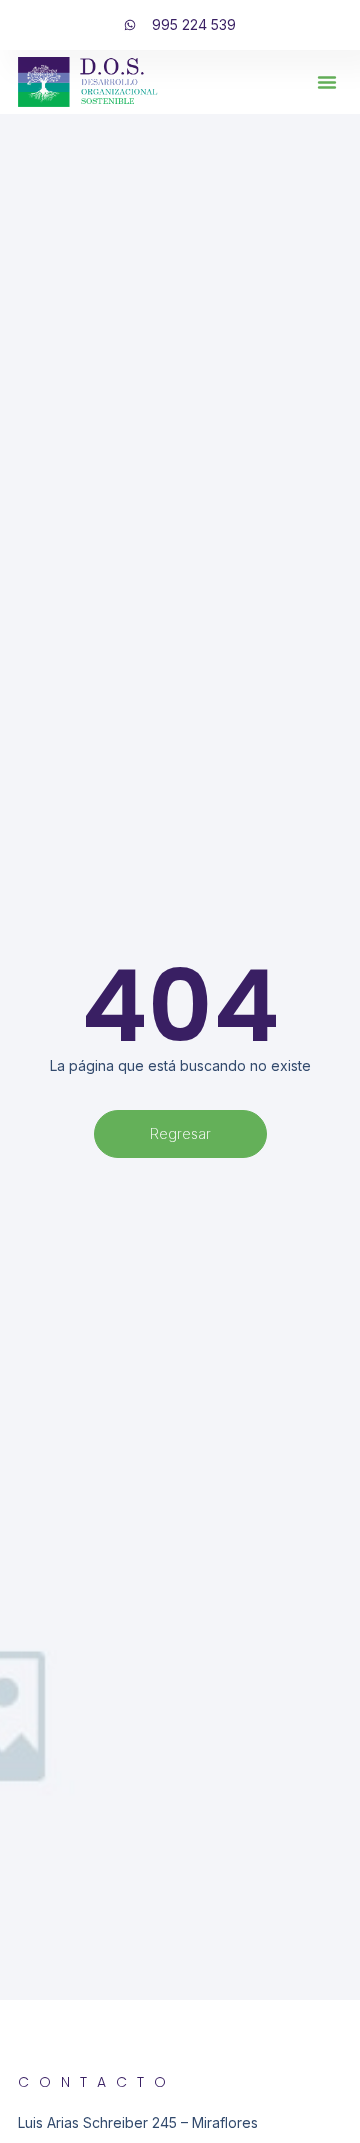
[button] (327, 82)
